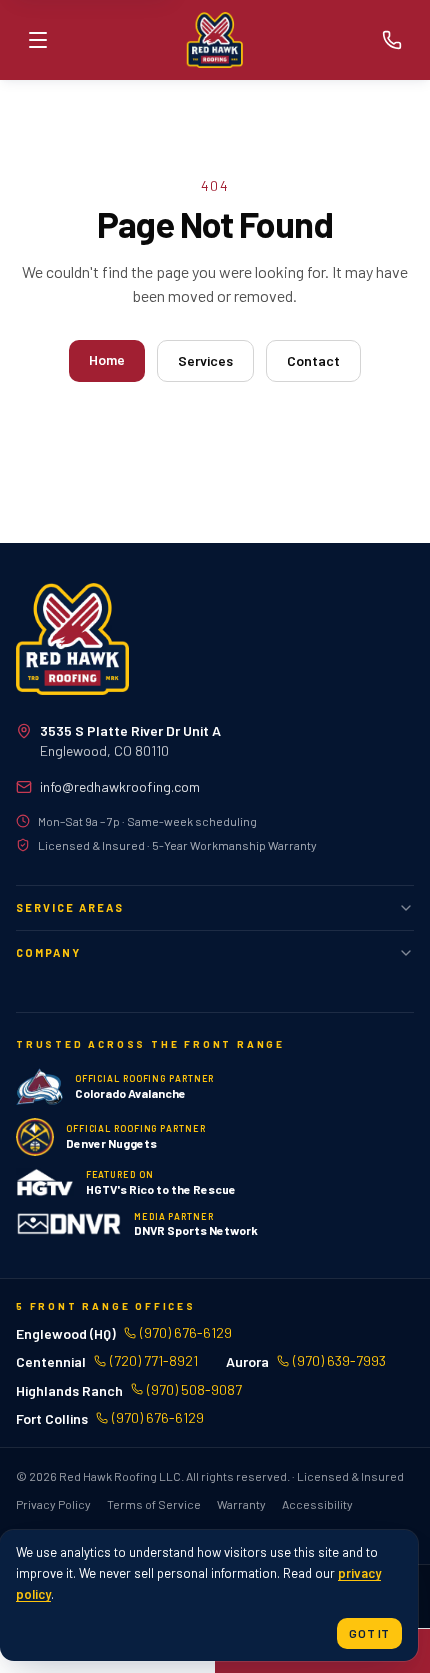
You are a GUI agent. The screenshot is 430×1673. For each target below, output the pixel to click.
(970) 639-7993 (339, 1360)
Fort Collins (52, 1418)
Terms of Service (154, 1504)
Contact (313, 360)
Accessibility (317, 1504)
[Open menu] (38, 40)
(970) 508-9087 (194, 1389)
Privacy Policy (53, 1504)
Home (107, 359)
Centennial (51, 1361)
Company (48, 952)
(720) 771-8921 (154, 1360)
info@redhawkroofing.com (120, 786)
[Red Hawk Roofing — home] (72, 639)
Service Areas (70, 907)
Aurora (247, 1361)
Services (205, 360)
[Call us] (392, 40)
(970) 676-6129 (186, 1332)
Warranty (241, 1504)
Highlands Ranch (69, 1389)
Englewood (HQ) (66, 1333)
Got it (369, 1633)
